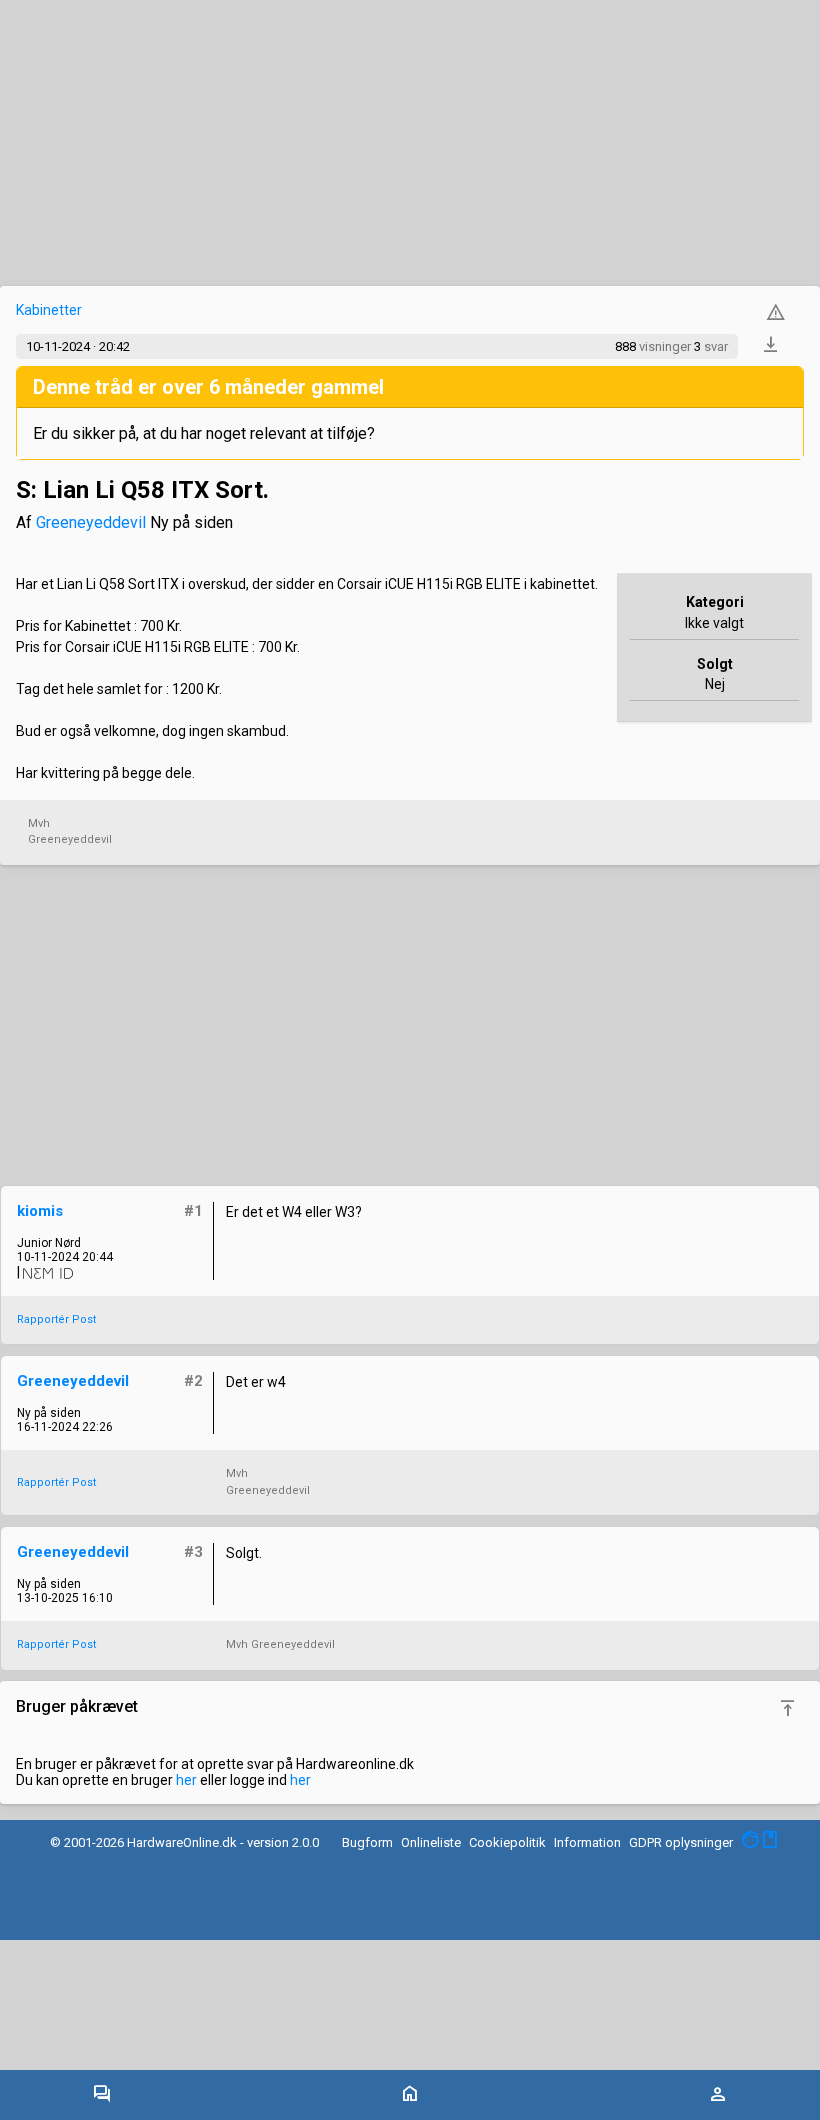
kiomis (40, 1211)
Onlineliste (431, 1842)
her (186, 1780)
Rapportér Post (56, 1319)
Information (587, 1842)
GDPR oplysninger (681, 1842)
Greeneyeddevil (91, 522)
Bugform (367, 1842)
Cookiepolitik (507, 1842)
